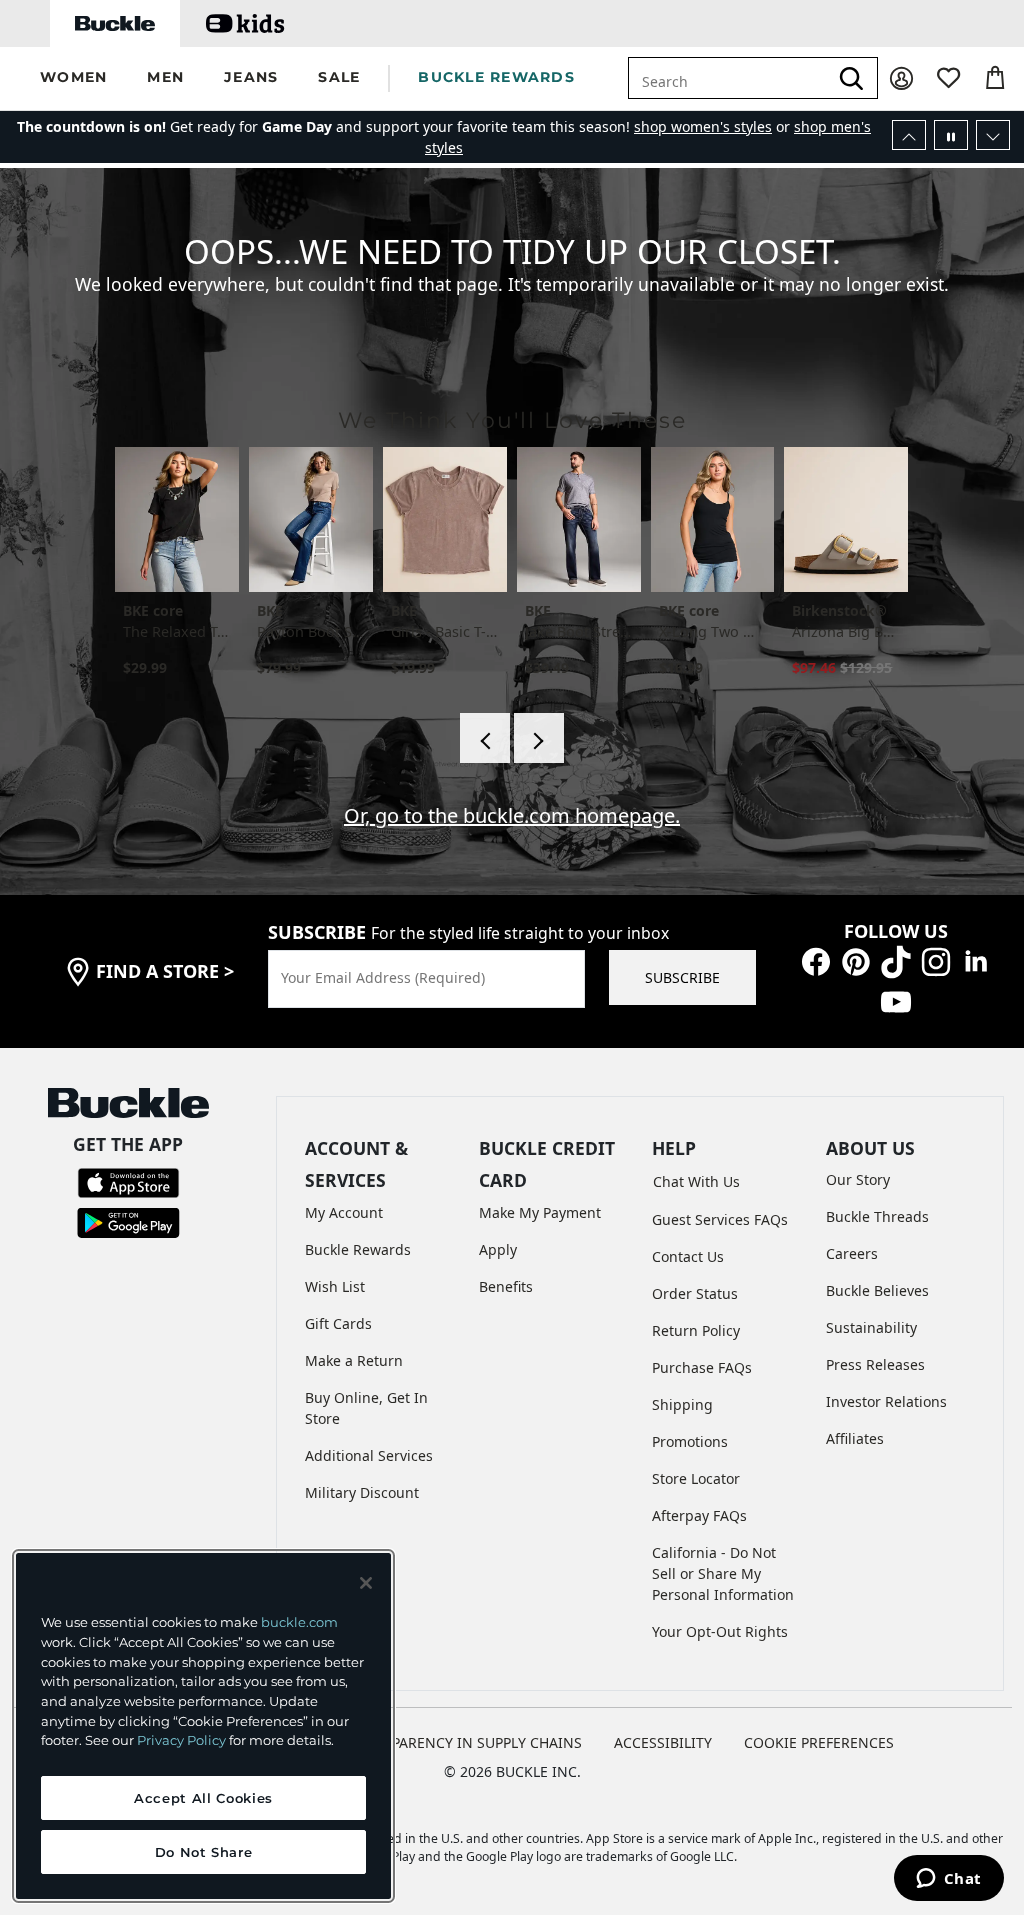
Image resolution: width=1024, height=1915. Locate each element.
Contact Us (688, 1256)
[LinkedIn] (976, 960)
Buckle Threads (877, 1216)
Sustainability (871, 1327)
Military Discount (362, 1492)
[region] (203, 1726)
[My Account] (901, 78)
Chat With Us (696, 1181)
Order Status (695, 1293)
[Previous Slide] (909, 135)
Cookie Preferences (819, 1742)
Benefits (506, 1286)
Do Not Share (204, 1852)
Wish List (335, 1286)
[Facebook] (816, 960)
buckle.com (299, 1622)
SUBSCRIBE (682, 977)
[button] (73, 78)
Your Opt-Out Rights (720, 1631)
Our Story (858, 1179)
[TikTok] (896, 960)
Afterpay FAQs (699, 1515)
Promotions (690, 1441)
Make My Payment (540, 1212)
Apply (498, 1249)
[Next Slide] (993, 135)
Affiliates (855, 1438)
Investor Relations (886, 1401)
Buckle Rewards (358, 1249)
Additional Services (369, 1455)
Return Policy (696, 1330)
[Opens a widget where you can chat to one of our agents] (948, 1880)
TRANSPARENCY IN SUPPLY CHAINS (464, 1742)
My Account (344, 1212)
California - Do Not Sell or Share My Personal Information (723, 1573)
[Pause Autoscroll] (951, 135)
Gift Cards (338, 1323)
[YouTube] (896, 1000)
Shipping (682, 1404)
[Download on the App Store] (128, 1180)
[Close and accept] (366, 1583)
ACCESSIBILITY (663, 1742)
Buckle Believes (877, 1290)
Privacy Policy (181, 1740)
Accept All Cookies (203, 1798)
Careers (852, 1253)
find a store (165, 971)
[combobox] (740, 78)
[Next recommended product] (539, 738)
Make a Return (354, 1360)
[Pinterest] (856, 960)
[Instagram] (936, 960)
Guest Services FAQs (720, 1219)
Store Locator (696, 1478)
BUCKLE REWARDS (496, 77)
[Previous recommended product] (485, 738)
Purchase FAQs (702, 1367)
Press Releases (875, 1364)
